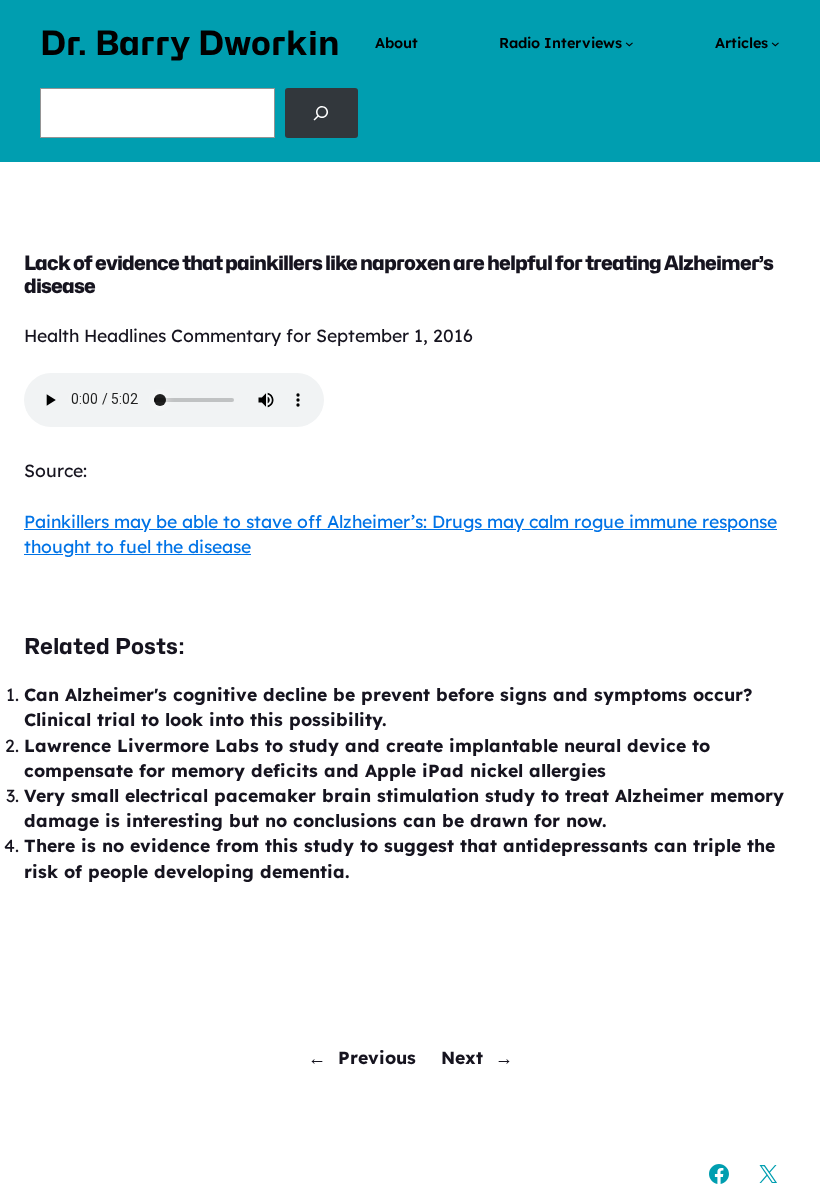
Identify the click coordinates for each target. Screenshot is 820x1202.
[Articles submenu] (775, 43)
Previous (377, 1057)
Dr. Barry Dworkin (190, 43)
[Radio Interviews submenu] (629, 43)
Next (462, 1057)
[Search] (321, 113)
